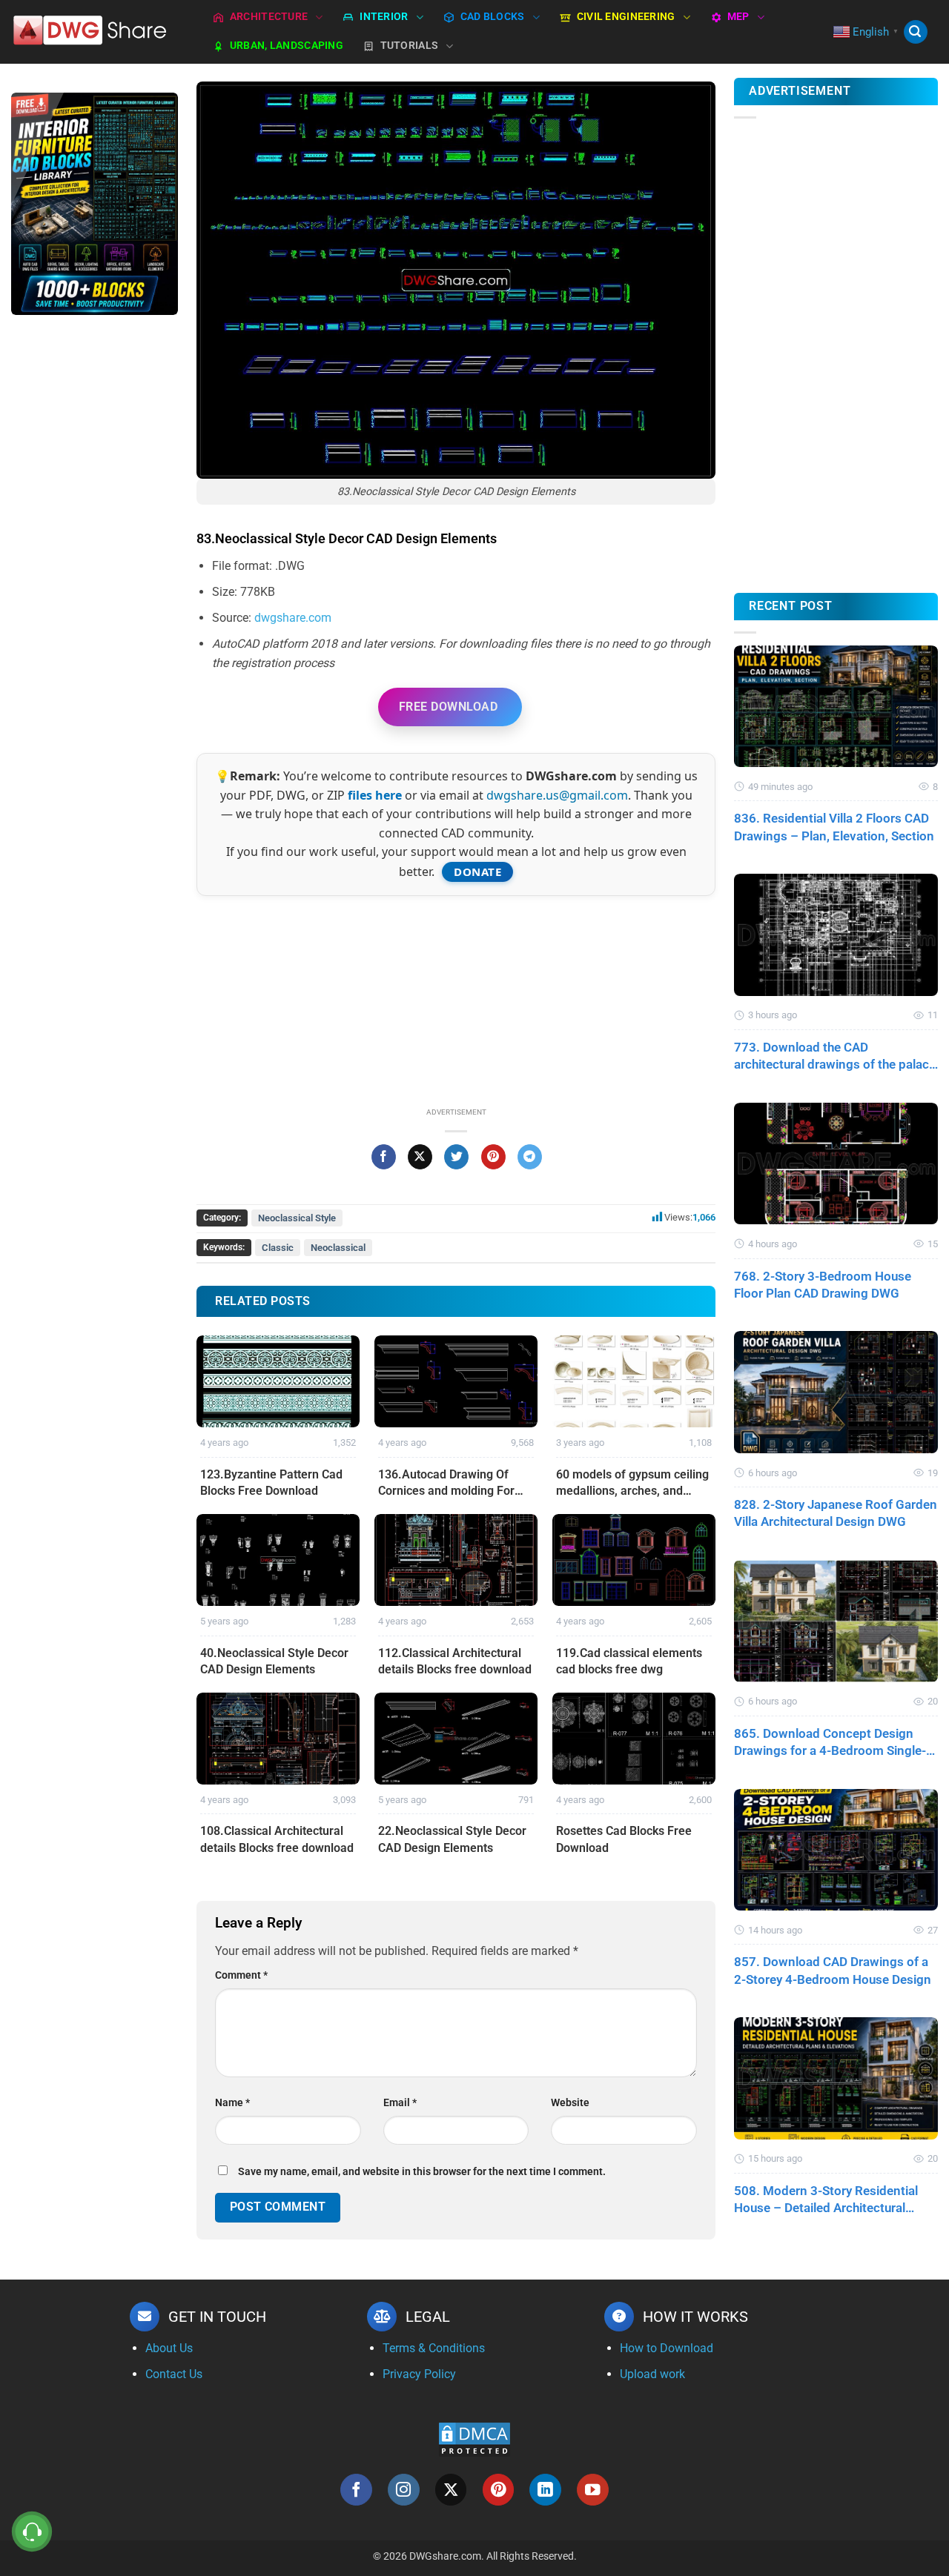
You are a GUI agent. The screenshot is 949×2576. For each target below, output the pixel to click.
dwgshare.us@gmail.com (557, 795)
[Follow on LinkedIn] (545, 2490)
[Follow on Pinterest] (499, 2490)
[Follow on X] (451, 2490)
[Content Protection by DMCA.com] (474, 2439)
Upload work (652, 2374)
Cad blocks (493, 17)
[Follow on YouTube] (593, 2490)
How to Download (667, 2348)
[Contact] (32, 2532)
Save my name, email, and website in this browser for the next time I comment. (422, 2172)
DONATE (477, 872)
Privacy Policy (419, 2374)
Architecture (269, 17)
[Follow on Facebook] (356, 2490)
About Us (169, 2348)
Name (232, 2103)
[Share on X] (420, 1157)
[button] (916, 32)
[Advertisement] (95, 562)
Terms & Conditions (434, 2348)
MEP (738, 17)
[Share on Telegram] (530, 1157)
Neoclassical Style (297, 1218)
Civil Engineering (626, 17)
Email (400, 2103)
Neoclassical (338, 1248)
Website (570, 2103)
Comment (241, 1975)
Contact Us (174, 2374)
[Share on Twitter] (456, 1157)
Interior (384, 17)
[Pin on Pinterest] (493, 1157)
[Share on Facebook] (384, 1157)
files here (375, 795)
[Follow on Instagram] (404, 2490)
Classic (278, 1248)
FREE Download (448, 707)
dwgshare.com (293, 618)
